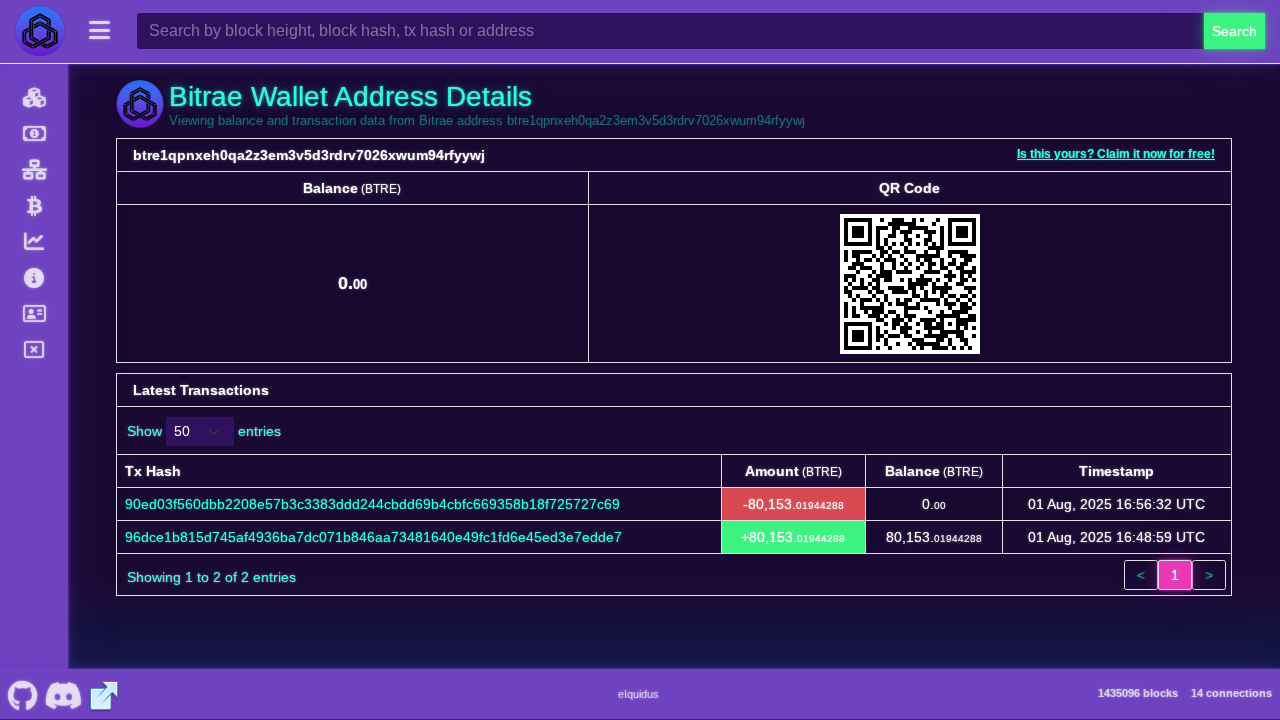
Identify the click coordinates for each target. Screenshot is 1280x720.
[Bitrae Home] (40, 31)
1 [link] (1175, 575)
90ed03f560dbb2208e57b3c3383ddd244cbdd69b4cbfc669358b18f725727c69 (372, 504)
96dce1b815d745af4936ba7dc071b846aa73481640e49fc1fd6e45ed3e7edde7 (373, 537)
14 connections (1231, 693)
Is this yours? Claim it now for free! (1116, 153)
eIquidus (638, 694)
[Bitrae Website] (104, 694)
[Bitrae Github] (22, 694)
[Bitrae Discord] (63, 694)
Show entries (204, 431)
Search (1234, 31)
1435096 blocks (1138, 693)
